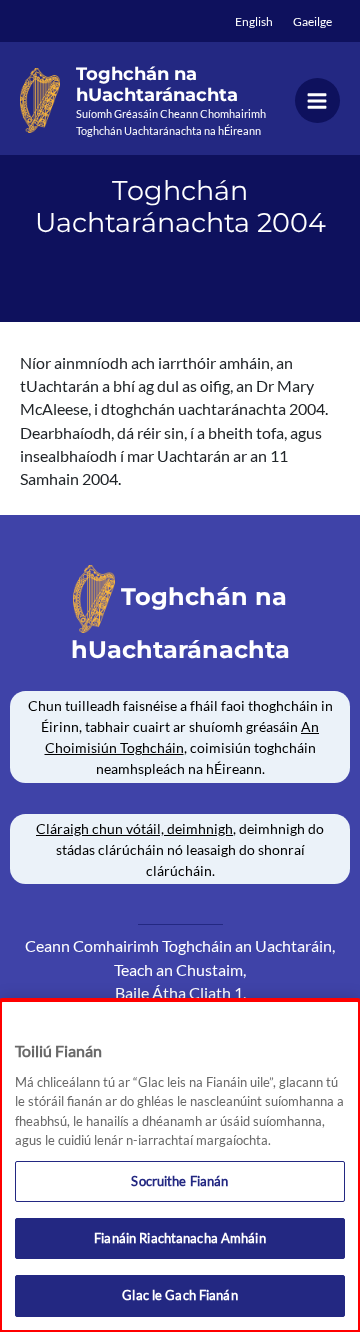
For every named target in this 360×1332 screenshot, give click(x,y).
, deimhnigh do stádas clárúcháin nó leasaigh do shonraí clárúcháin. (180, 849)
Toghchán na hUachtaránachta (157, 84)
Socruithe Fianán (179, 1181)
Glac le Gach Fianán (179, 1295)
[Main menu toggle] (317, 100)
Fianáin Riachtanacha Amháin (180, 1238)
